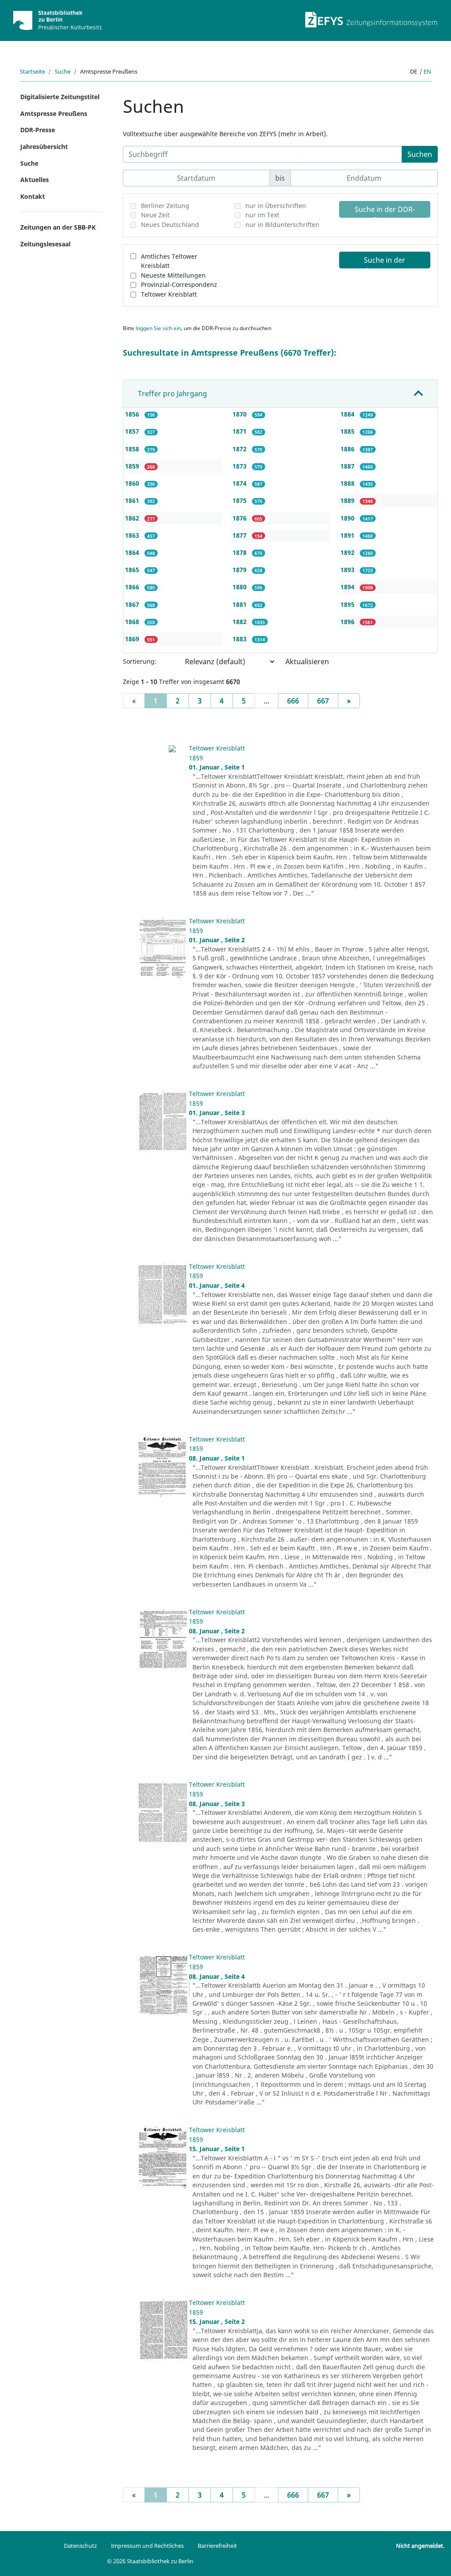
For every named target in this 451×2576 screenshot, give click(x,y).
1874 (240, 483)
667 (323, 701)
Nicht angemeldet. (420, 2546)
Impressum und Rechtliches (147, 2546)
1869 (133, 639)
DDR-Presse (38, 130)
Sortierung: (140, 661)
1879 (240, 570)
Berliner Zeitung (165, 206)
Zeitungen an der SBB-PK (58, 227)
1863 (133, 535)
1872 (240, 449)
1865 (133, 570)
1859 (133, 466)
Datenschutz (80, 2546)
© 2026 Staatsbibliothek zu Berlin (150, 2561)
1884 (348, 414)
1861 (133, 500)
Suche (63, 71)
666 (293, 701)
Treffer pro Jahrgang (172, 394)
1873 (240, 466)
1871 (240, 431)
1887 (348, 466)
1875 (240, 500)
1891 (348, 535)
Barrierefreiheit (217, 2546)
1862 (133, 518)
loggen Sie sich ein (158, 328)
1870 (240, 414)
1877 (240, 535)
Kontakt (33, 196)
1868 (133, 622)
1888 (348, 483)
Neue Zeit (155, 215)
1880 (240, 587)
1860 (133, 483)
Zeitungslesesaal (45, 244)
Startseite (32, 71)
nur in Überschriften (276, 206)
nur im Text (262, 215)
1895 (348, 604)
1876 (240, 518)
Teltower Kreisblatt (169, 294)
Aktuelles (35, 180)
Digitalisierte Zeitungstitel (60, 97)
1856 (133, 414)
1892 (348, 552)
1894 (348, 587)
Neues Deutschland (170, 225)
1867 (133, 604)
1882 (240, 622)
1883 (240, 639)
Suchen (420, 154)
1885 (348, 431)
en (427, 71)
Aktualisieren (307, 662)
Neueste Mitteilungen (173, 275)
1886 (348, 449)
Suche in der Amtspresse (384, 262)
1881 (240, 604)
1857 (133, 431)
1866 (133, 587)
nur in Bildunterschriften (282, 225)
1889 (348, 500)
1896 (348, 622)
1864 (133, 552)
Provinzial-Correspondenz (179, 284)
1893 (348, 570)
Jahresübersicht (44, 147)
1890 (348, 518)
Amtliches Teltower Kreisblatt (169, 261)
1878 (240, 552)
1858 (133, 449)
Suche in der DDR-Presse (385, 211)
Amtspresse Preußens (54, 113)
